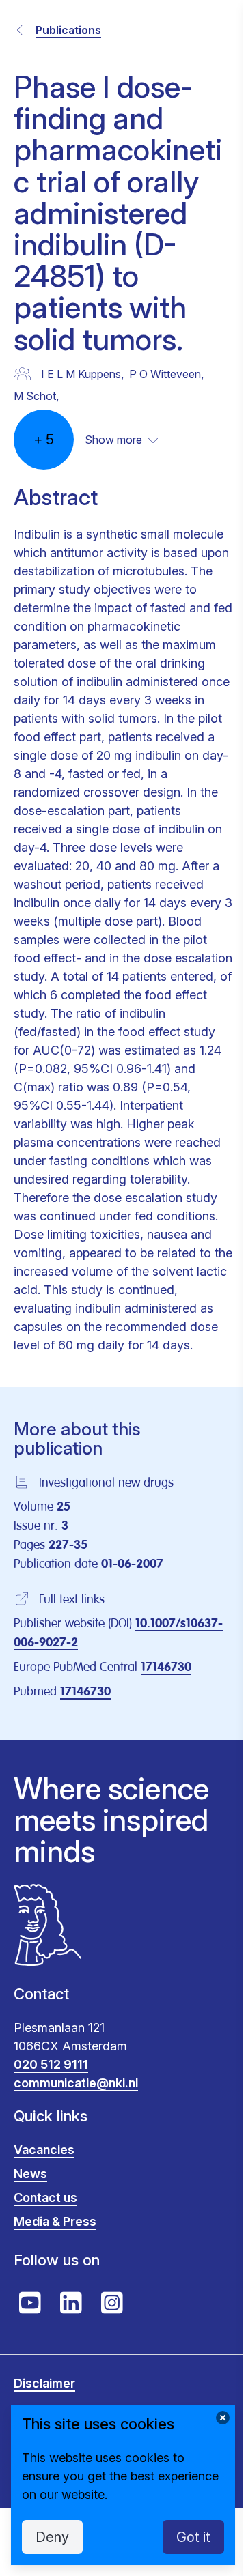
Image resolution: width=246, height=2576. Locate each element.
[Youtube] (30, 2303)
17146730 (166, 1668)
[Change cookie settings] (223, 2418)
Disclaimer (44, 2383)
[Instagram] (112, 2303)
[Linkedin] (71, 2303)
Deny (52, 2537)
